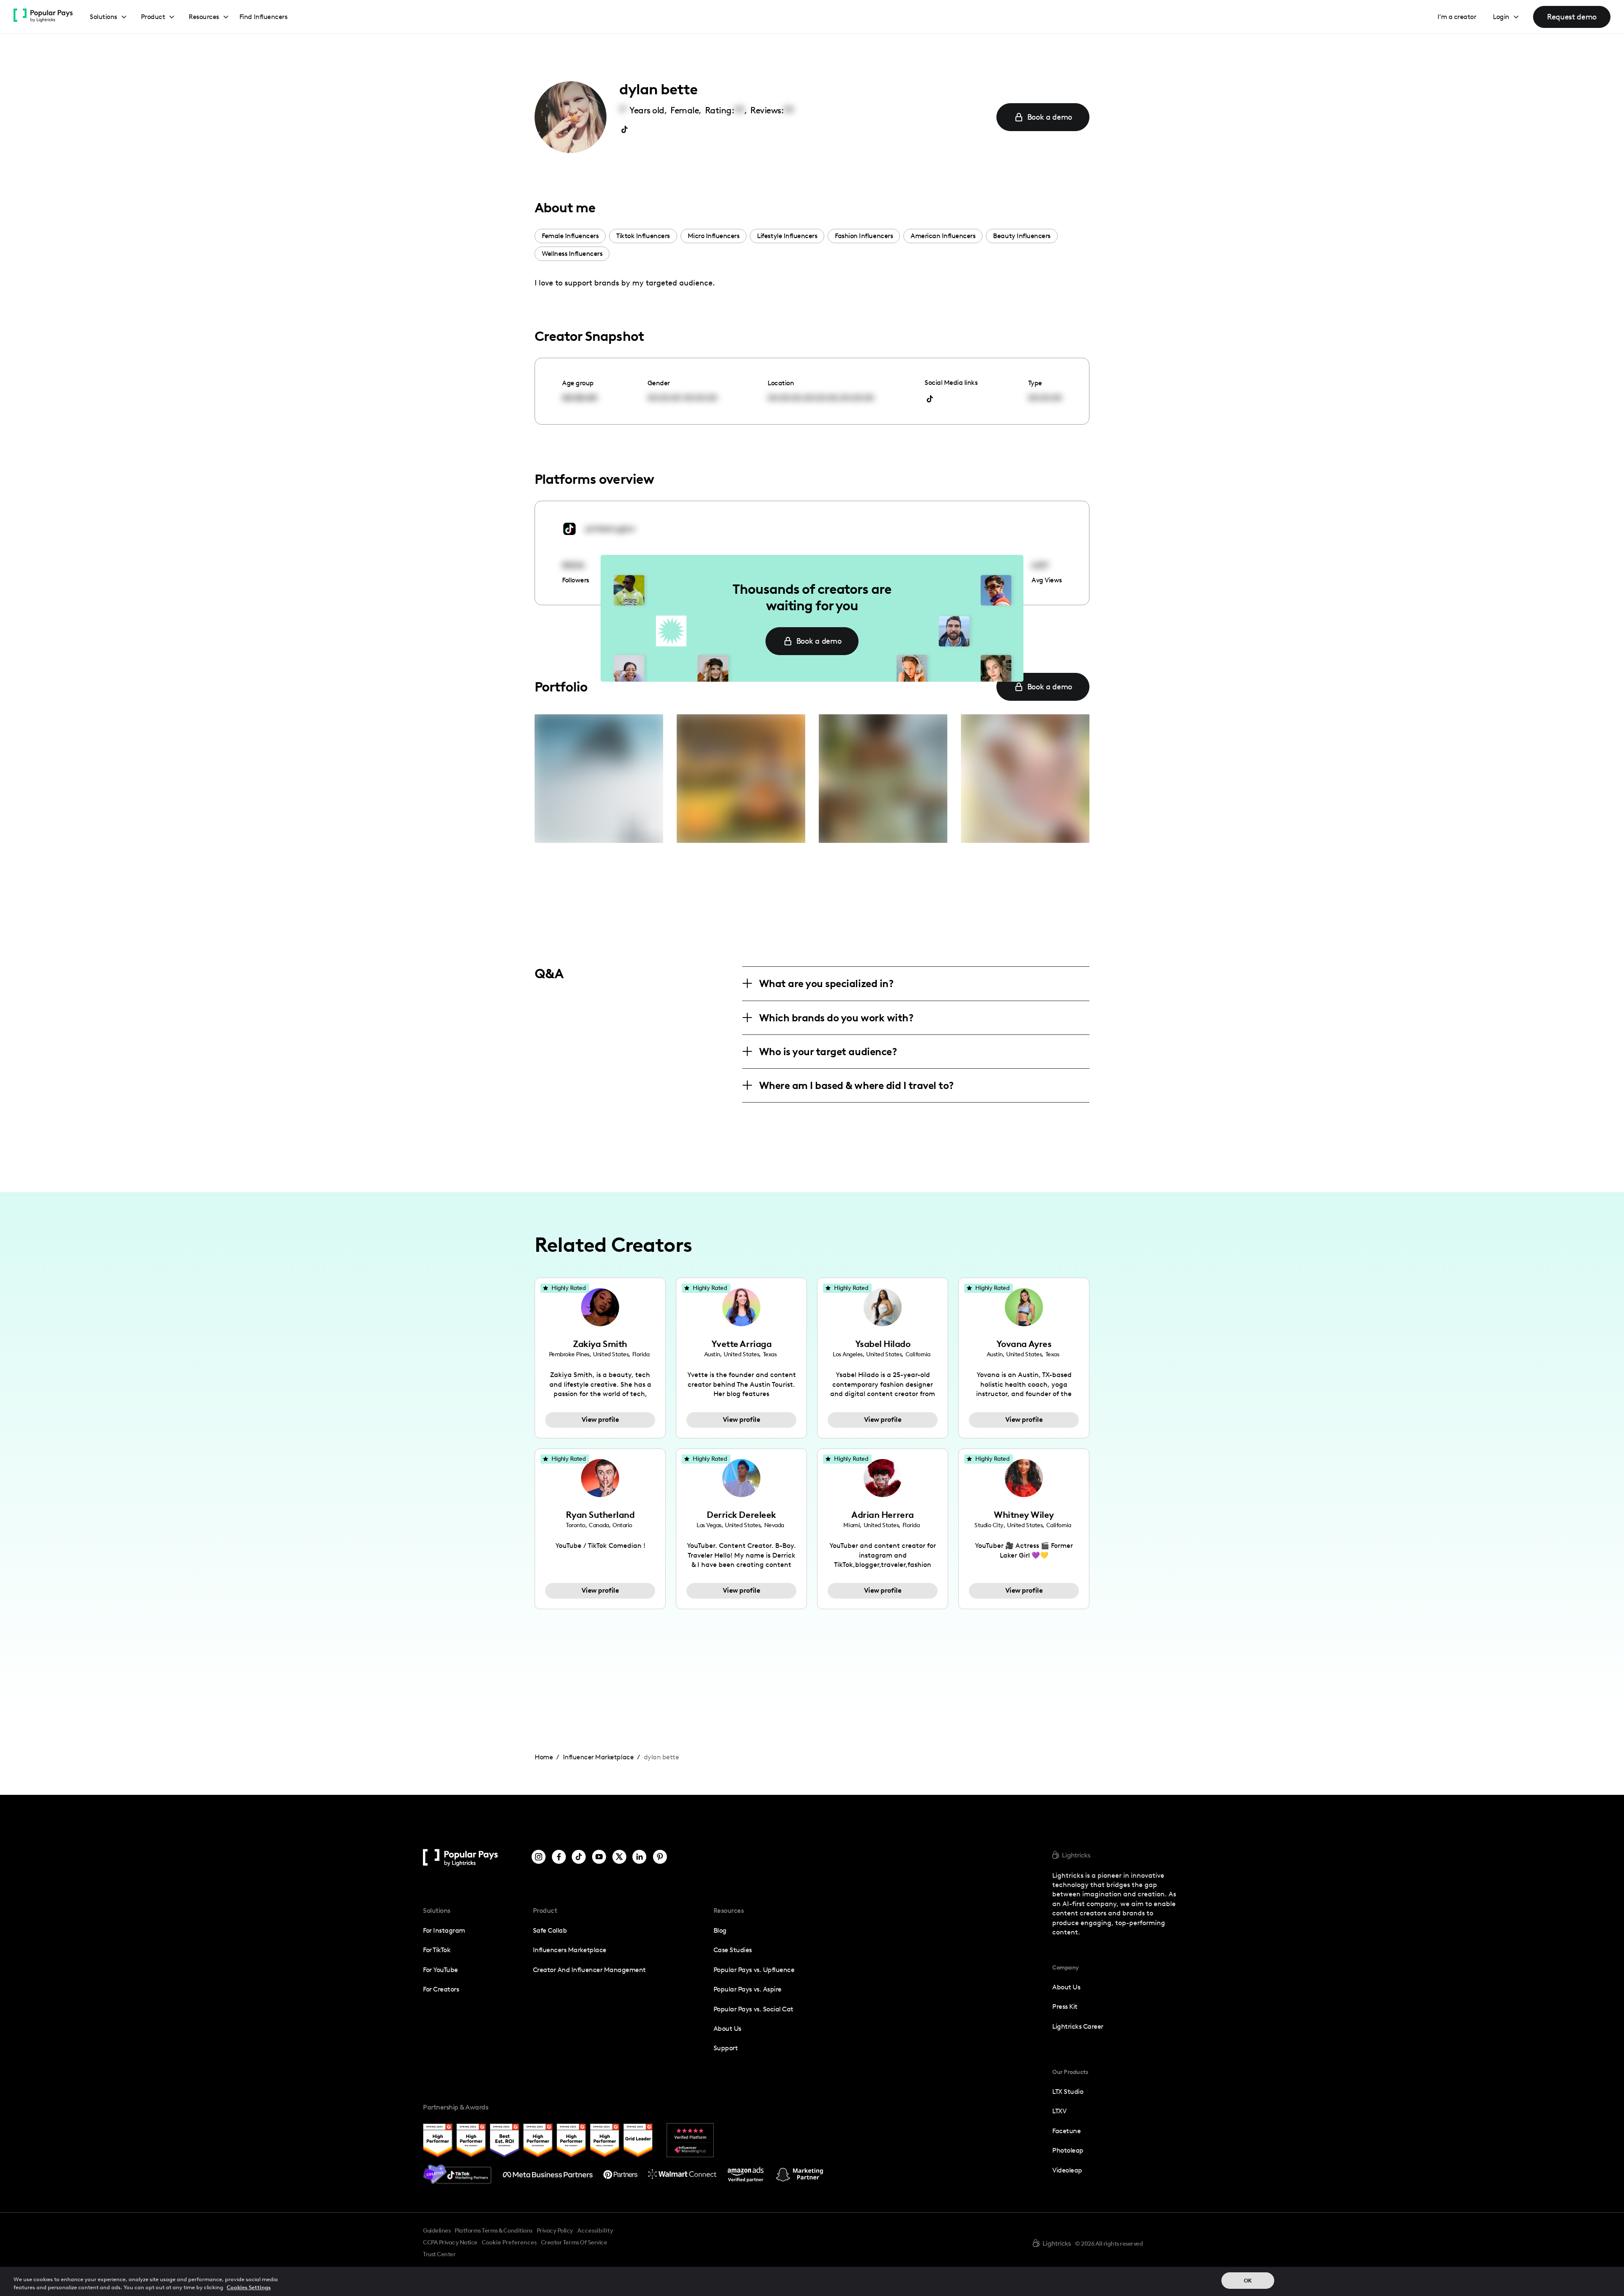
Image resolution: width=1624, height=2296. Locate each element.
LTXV (1059, 2111)
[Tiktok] (579, 1858)
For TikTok (437, 1950)
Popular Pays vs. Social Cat (753, 2009)
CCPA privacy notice (450, 2242)
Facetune (1066, 2131)
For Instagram (444, 1930)
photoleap (1068, 2150)
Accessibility (595, 2230)
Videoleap (1067, 2170)
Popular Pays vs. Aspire (748, 1989)
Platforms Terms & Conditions (493, 2230)
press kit (1065, 2007)
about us (1066, 1987)
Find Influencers (263, 17)
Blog (720, 1930)
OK (1248, 2281)
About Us (727, 2029)
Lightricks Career (1078, 2026)
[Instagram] (539, 1858)
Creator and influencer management (589, 1970)
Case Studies (733, 1950)
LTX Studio (1068, 2092)
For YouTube (440, 1970)
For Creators (441, 1989)
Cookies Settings (249, 2287)
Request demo (1572, 17)
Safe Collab (550, 1930)
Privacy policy (555, 2230)
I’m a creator (1457, 17)
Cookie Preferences (509, 2243)
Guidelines (437, 2230)
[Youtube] (599, 1858)
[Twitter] (619, 1858)
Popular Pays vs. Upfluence (754, 1970)
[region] (812, 2281)
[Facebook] (559, 1858)
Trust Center (439, 2254)
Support (726, 2048)
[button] (108, 17)
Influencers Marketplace (570, 1950)
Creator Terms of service (574, 2242)
